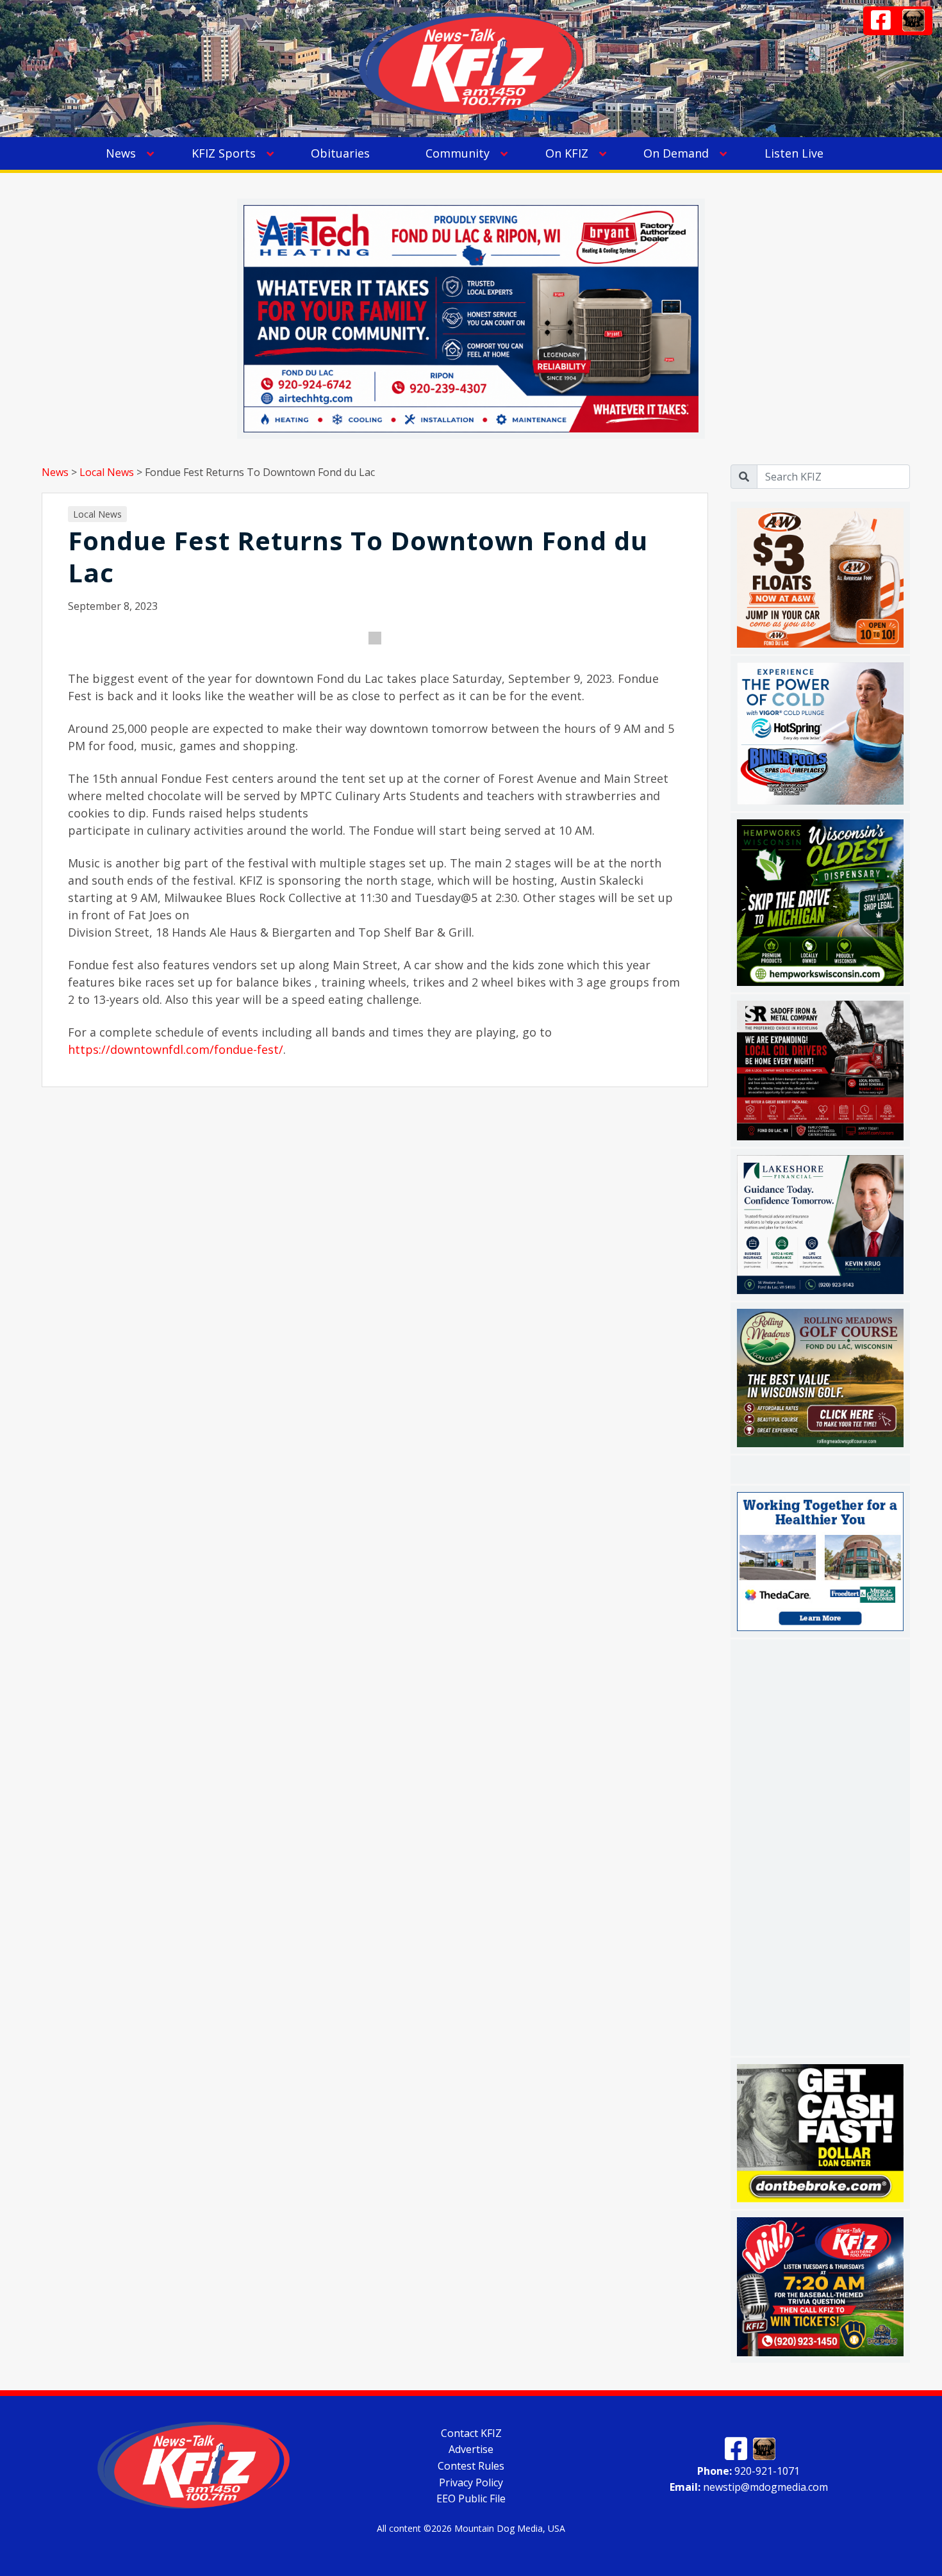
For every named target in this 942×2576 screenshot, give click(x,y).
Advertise (471, 2449)
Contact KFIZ (471, 2432)
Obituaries (340, 153)
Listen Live (794, 153)
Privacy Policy (471, 2482)
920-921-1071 (748, 2470)
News (121, 153)
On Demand (676, 153)
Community (458, 153)
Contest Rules (471, 2466)
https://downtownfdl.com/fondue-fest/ (176, 1049)
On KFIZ (567, 153)
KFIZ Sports (224, 153)
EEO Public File (471, 2498)
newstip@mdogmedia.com (749, 2487)
